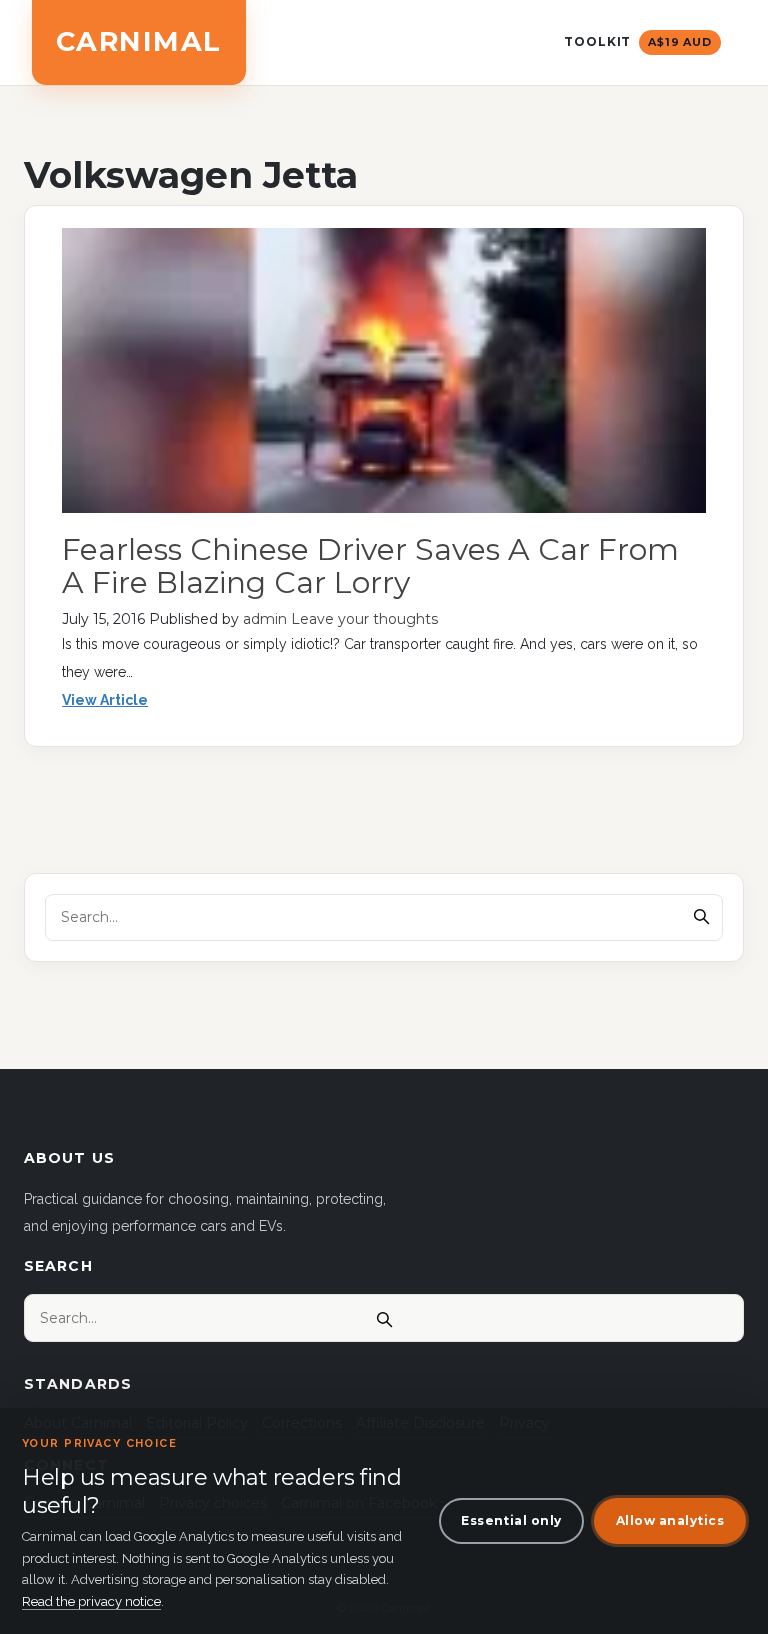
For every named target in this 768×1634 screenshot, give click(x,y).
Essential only (511, 1520)
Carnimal (139, 41)
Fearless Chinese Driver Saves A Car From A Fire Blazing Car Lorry (370, 566)
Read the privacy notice (91, 1601)
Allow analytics (670, 1520)
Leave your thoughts (364, 619)
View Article (105, 700)
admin (265, 619)
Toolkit (638, 41)
